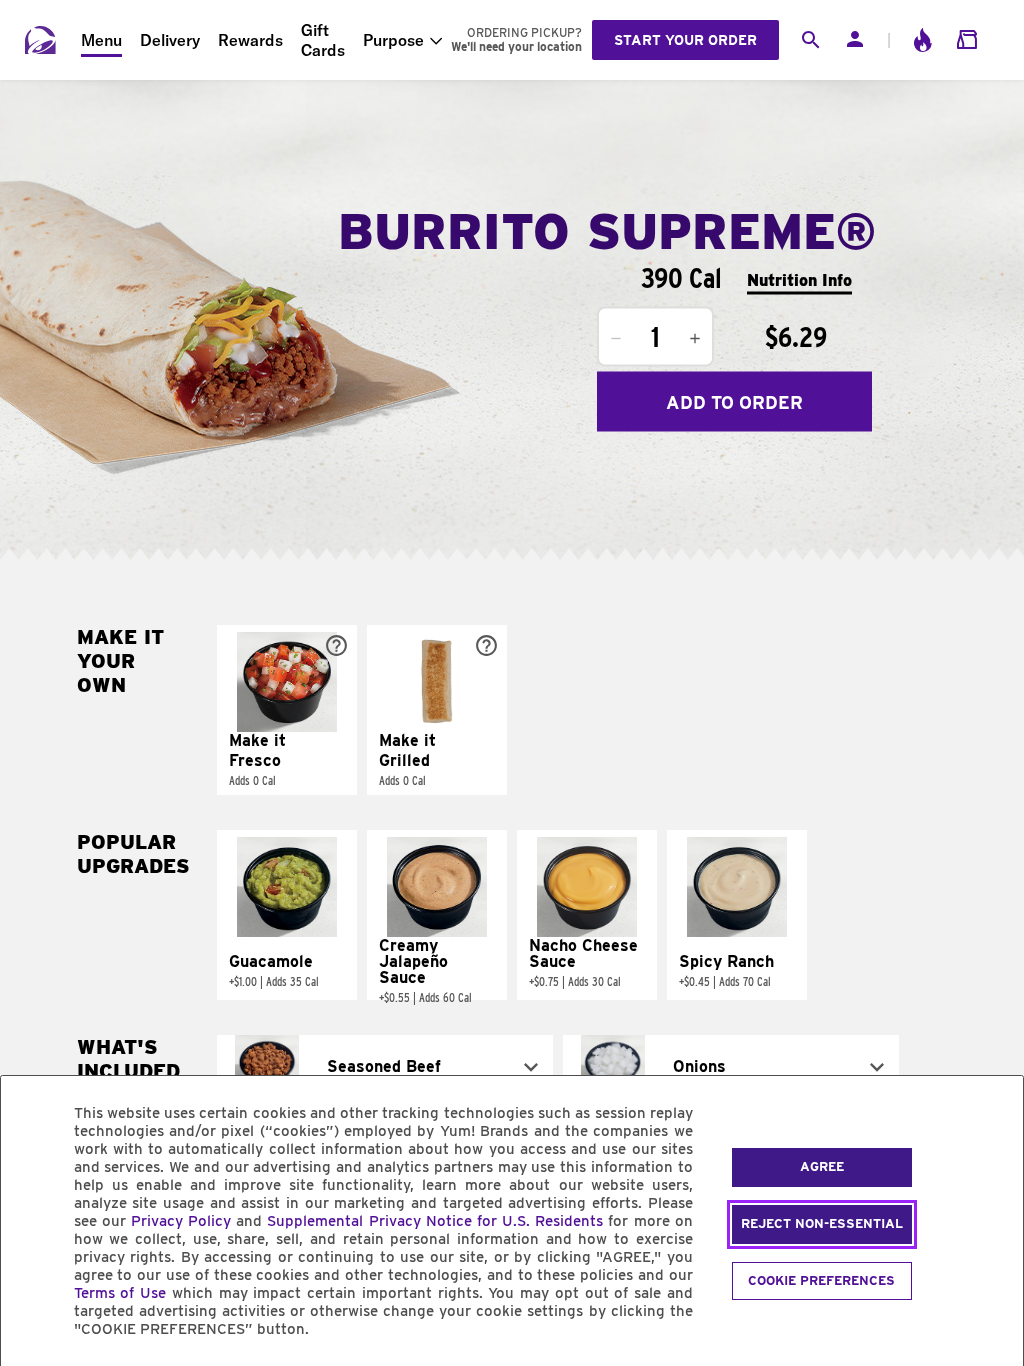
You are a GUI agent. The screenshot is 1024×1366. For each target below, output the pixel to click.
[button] (287, 710)
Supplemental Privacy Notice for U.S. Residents (435, 1221)
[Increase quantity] (695, 339)
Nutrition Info (799, 279)
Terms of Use (120, 1293)
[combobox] (385, 1067)
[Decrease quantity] (616, 339)
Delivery (170, 40)
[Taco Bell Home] (41, 40)
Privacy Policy (181, 1221)
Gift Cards (323, 40)
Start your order (685, 40)
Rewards (250, 40)
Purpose (393, 40)
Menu (101, 40)
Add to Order (734, 401)
